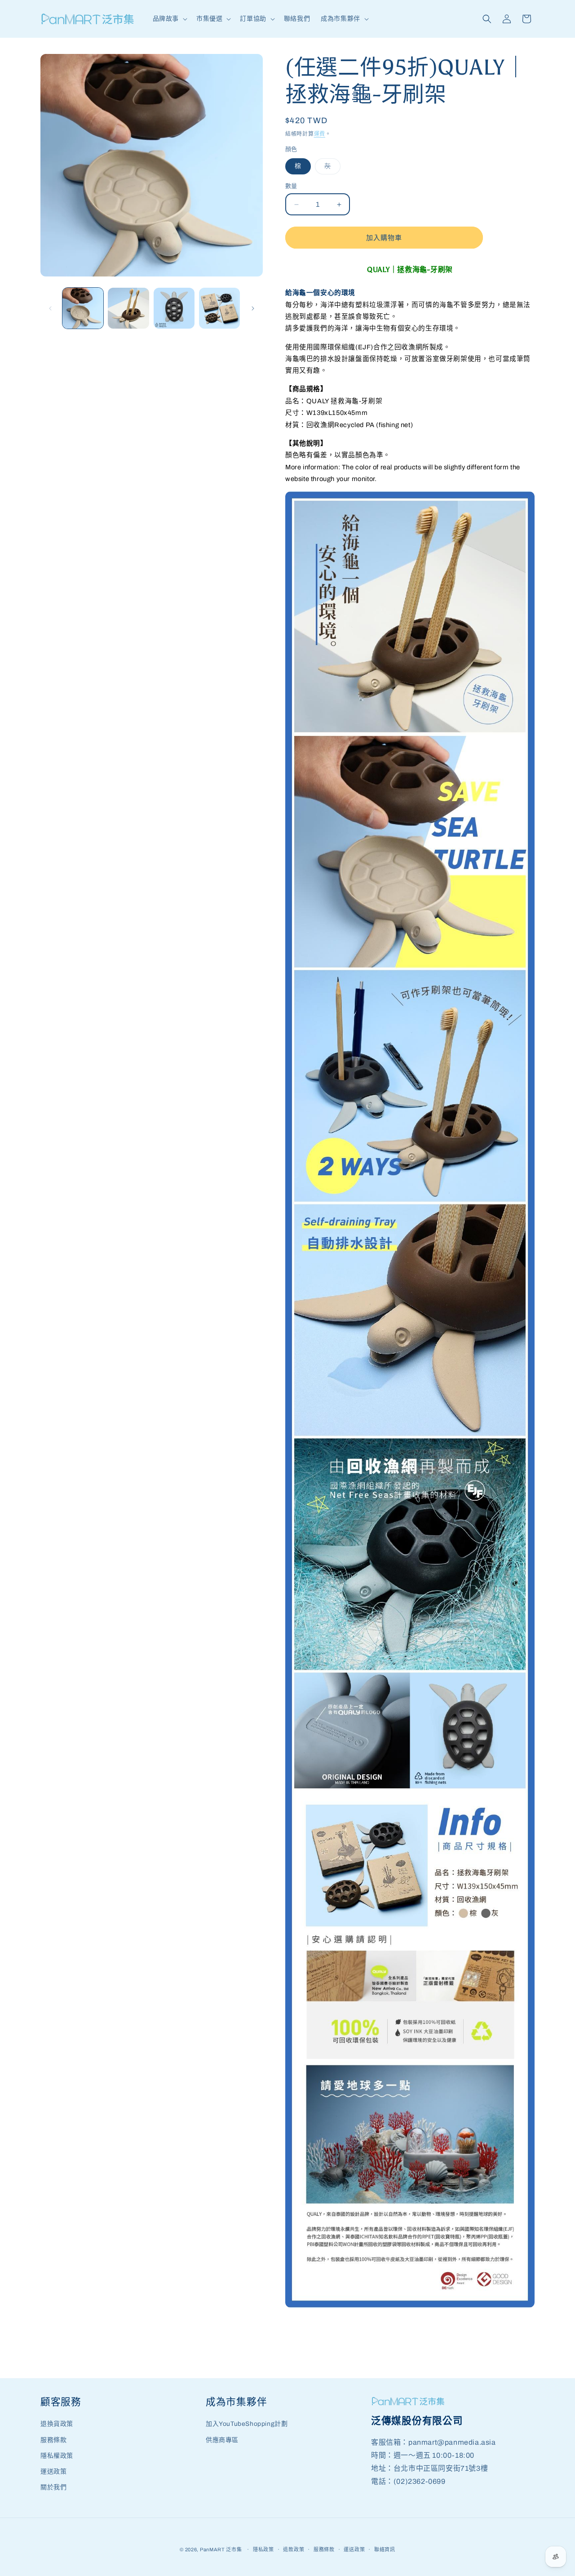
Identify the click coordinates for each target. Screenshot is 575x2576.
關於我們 (53, 2487)
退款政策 (294, 2549)
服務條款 (53, 2440)
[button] (169, 19)
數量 (291, 186)
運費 (320, 134)
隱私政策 (263, 2549)
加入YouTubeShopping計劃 (247, 2424)
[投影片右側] (253, 308)
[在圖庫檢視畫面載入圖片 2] (128, 308)
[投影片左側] (50, 308)
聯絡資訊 (385, 2549)
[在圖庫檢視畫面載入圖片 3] (174, 308)
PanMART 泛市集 (221, 2549)
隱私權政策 (57, 2456)
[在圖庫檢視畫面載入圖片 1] (83, 308)
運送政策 (53, 2471)
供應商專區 (222, 2440)
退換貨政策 (57, 2424)
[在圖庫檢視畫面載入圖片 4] (219, 308)
